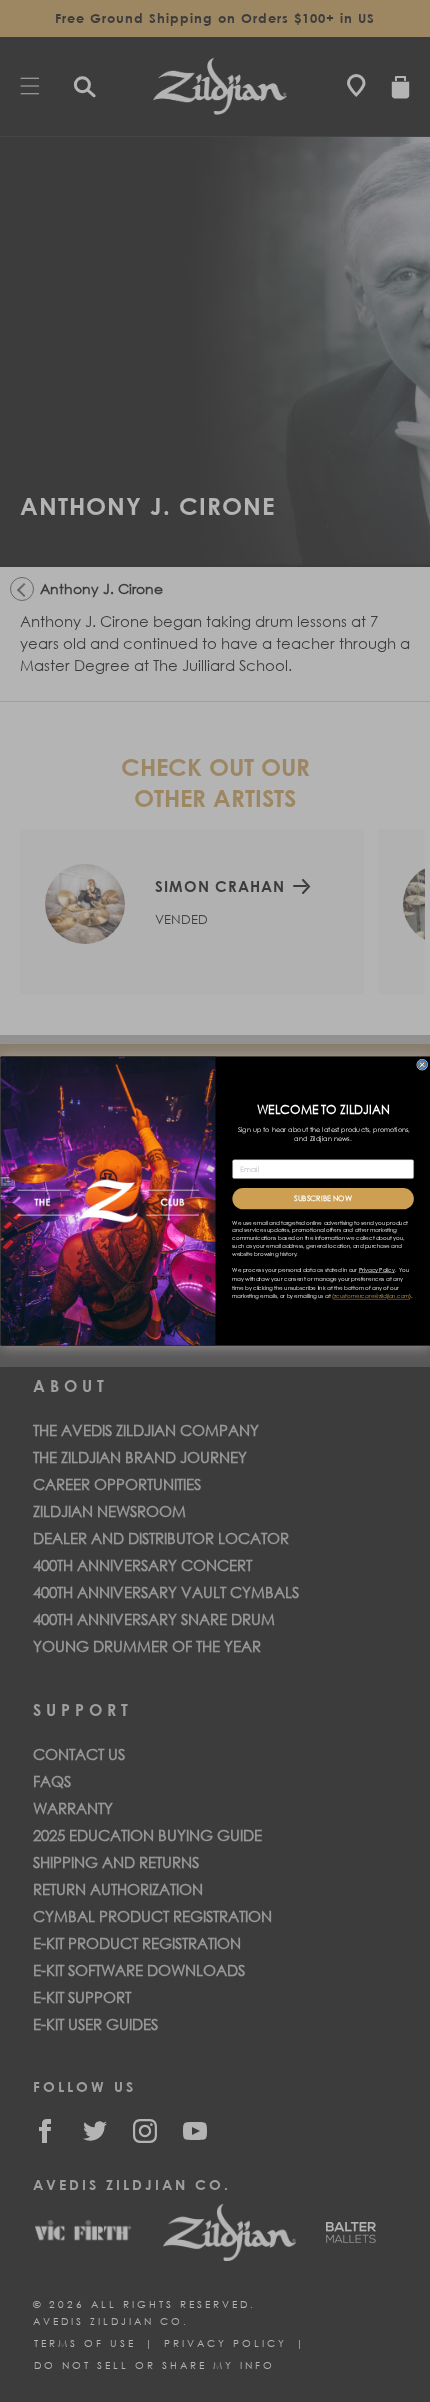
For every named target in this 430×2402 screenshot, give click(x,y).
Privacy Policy (376, 1270)
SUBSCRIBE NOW (323, 1199)
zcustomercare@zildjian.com (371, 1297)
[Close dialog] (421, 1064)
